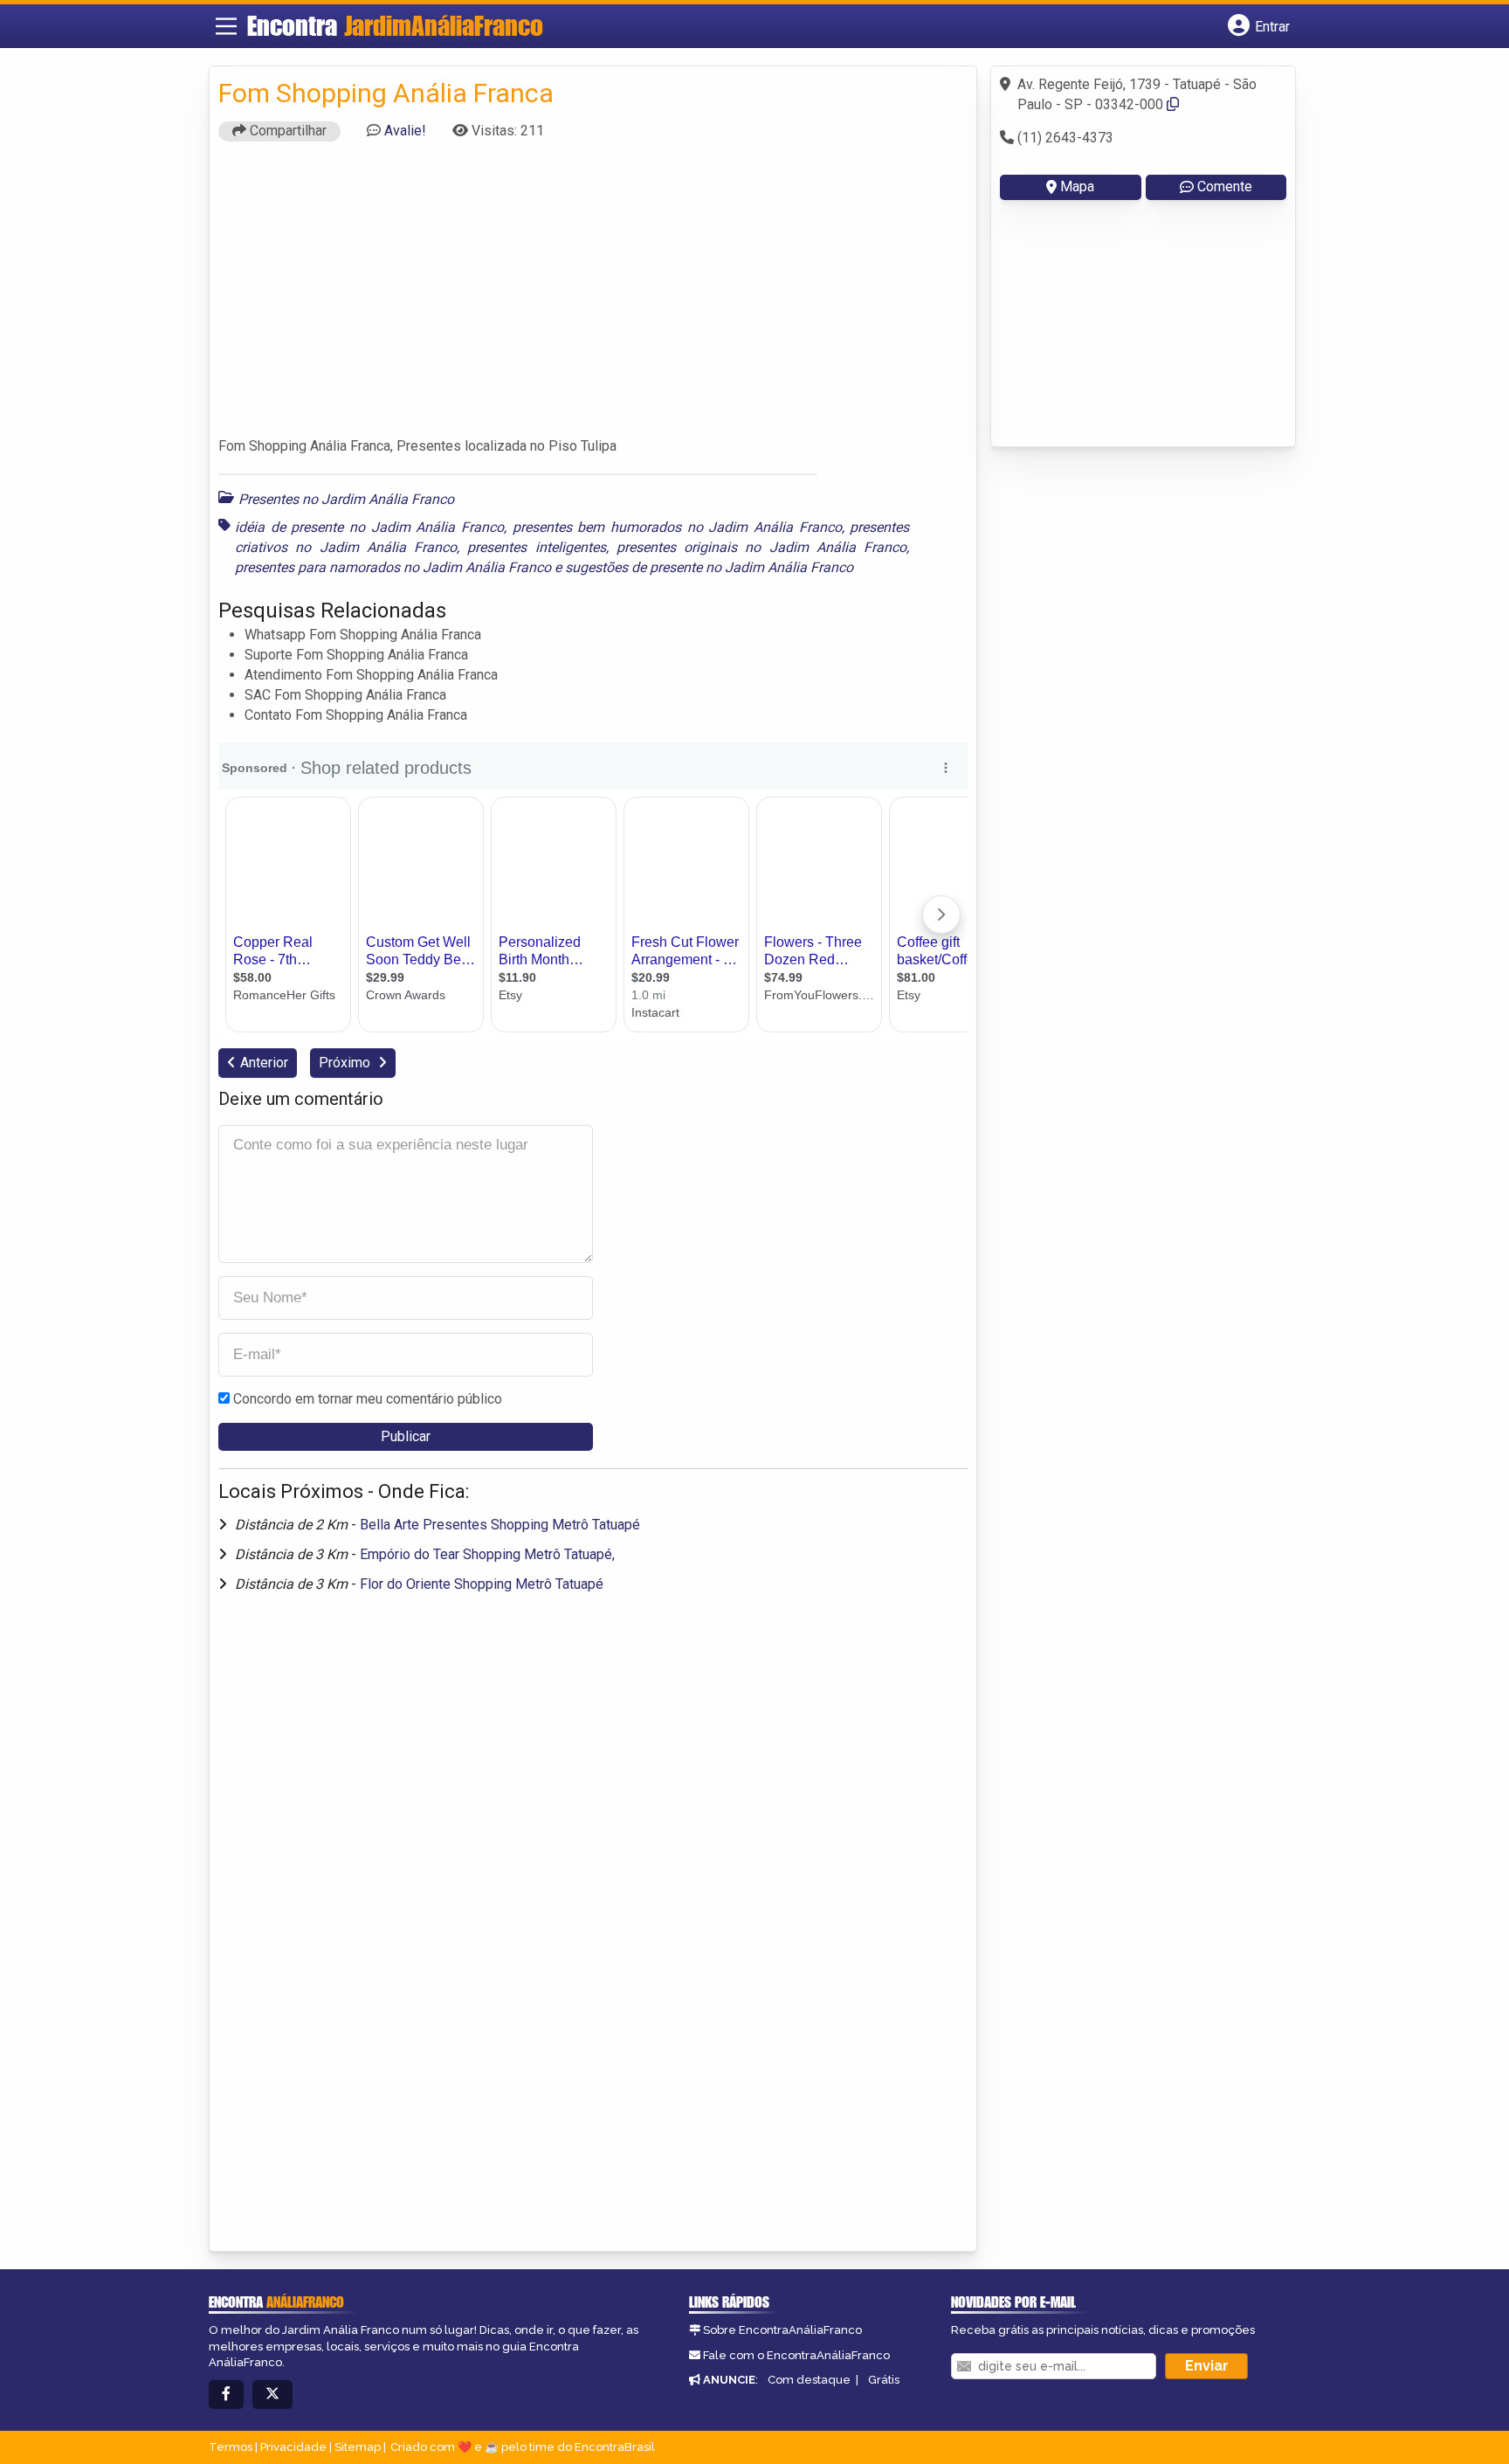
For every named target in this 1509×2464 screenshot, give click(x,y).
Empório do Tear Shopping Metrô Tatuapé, (487, 1554)
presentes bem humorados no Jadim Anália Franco (677, 527)
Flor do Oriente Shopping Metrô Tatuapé (482, 1584)
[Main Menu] (226, 26)
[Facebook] (226, 2395)
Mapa (1077, 186)
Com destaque (809, 2380)
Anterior (264, 1063)
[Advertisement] (593, 297)
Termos (231, 2447)
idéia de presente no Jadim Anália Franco (369, 527)
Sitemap (358, 2447)
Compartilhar (286, 131)
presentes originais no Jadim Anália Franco (761, 547)
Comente (1225, 186)
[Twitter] (272, 2395)
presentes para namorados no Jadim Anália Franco (393, 567)
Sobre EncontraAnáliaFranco (782, 2330)
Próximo (346, 1063)
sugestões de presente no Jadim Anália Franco (709, 567)
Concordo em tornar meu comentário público (368, 1399)
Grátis (884, 2380)
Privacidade (293, 2447)
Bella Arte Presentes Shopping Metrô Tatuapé (500, 1525)
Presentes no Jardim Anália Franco (346, 499)
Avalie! (405, 131)
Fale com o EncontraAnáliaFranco (796, 2355)
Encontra (395, 25)
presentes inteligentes (536, 547)
